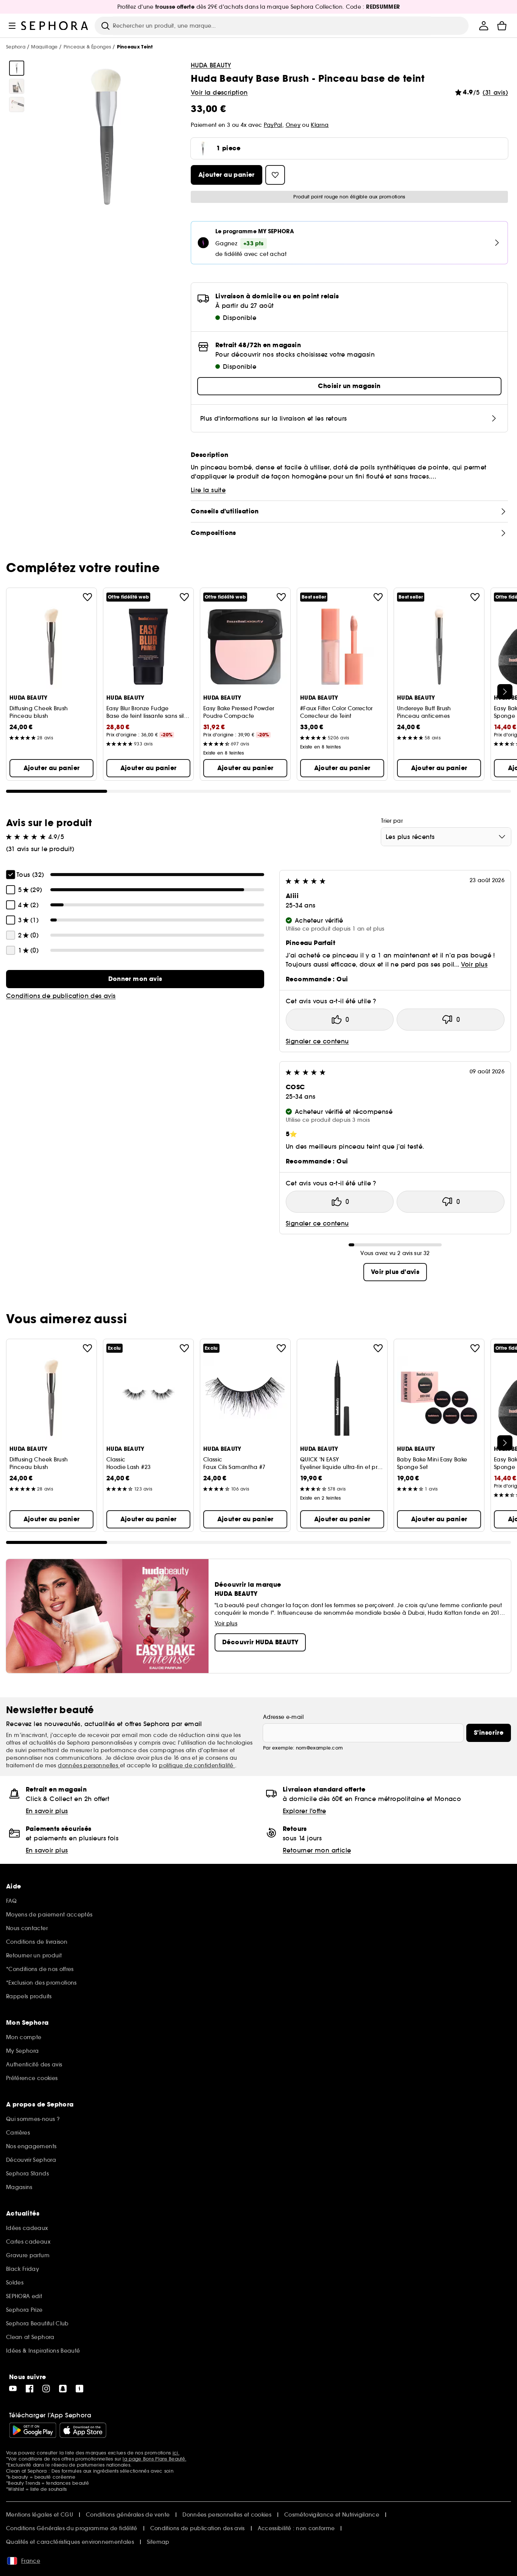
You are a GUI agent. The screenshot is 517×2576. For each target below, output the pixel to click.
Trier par (392, 821)
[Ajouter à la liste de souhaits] (87, 597)
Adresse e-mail (283, 1717)
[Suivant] (505, 692)
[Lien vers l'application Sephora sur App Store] (83, 2430)
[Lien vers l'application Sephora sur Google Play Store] (33, 2430)
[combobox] (446, 837)
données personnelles (89, 1765)
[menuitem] (484, 26)
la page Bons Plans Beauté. (154, 2459)
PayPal (273, 125)
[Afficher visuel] (17, 68)
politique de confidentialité (197, 1765)
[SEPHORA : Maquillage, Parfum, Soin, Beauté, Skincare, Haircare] (55, 26)
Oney (293, 125)
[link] (135, 979)
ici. (176, 2453)
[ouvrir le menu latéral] (12, 26)
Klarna (320, 125)
